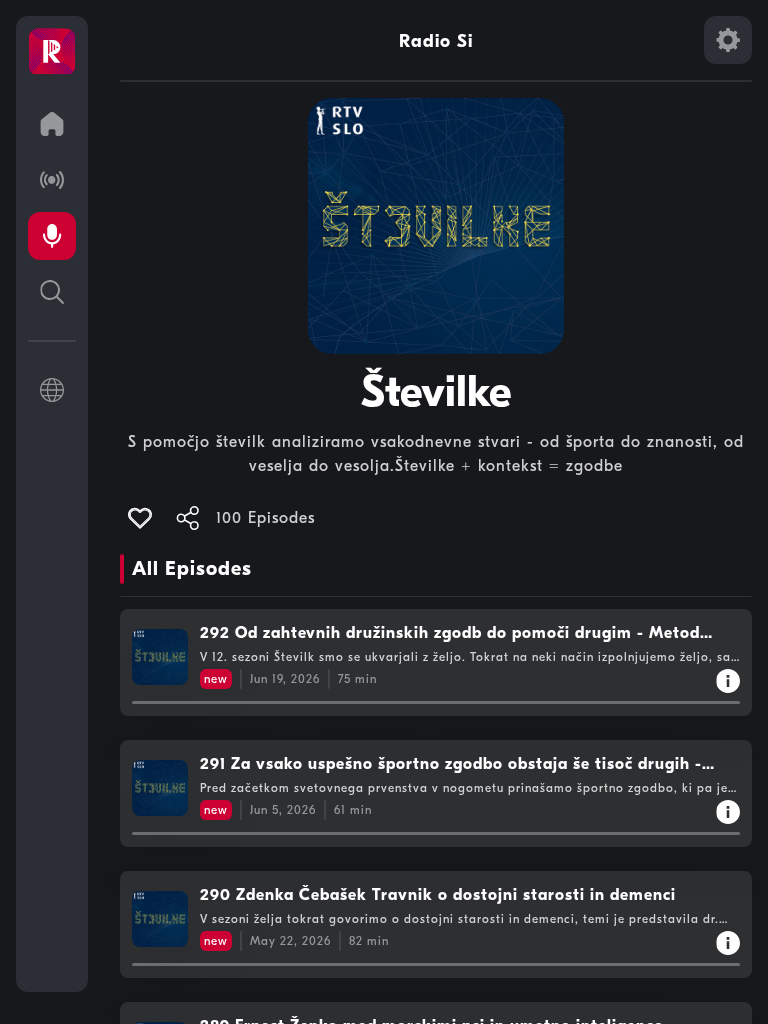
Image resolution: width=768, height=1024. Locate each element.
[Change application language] (52, 390)
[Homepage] (52, 52)
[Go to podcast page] (52, 236)
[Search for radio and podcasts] (52, 292)
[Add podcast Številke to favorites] (140, 518)
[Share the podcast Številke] (188, 518)
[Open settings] (728, 40)
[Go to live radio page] (52, 180)
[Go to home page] (52, 124)
